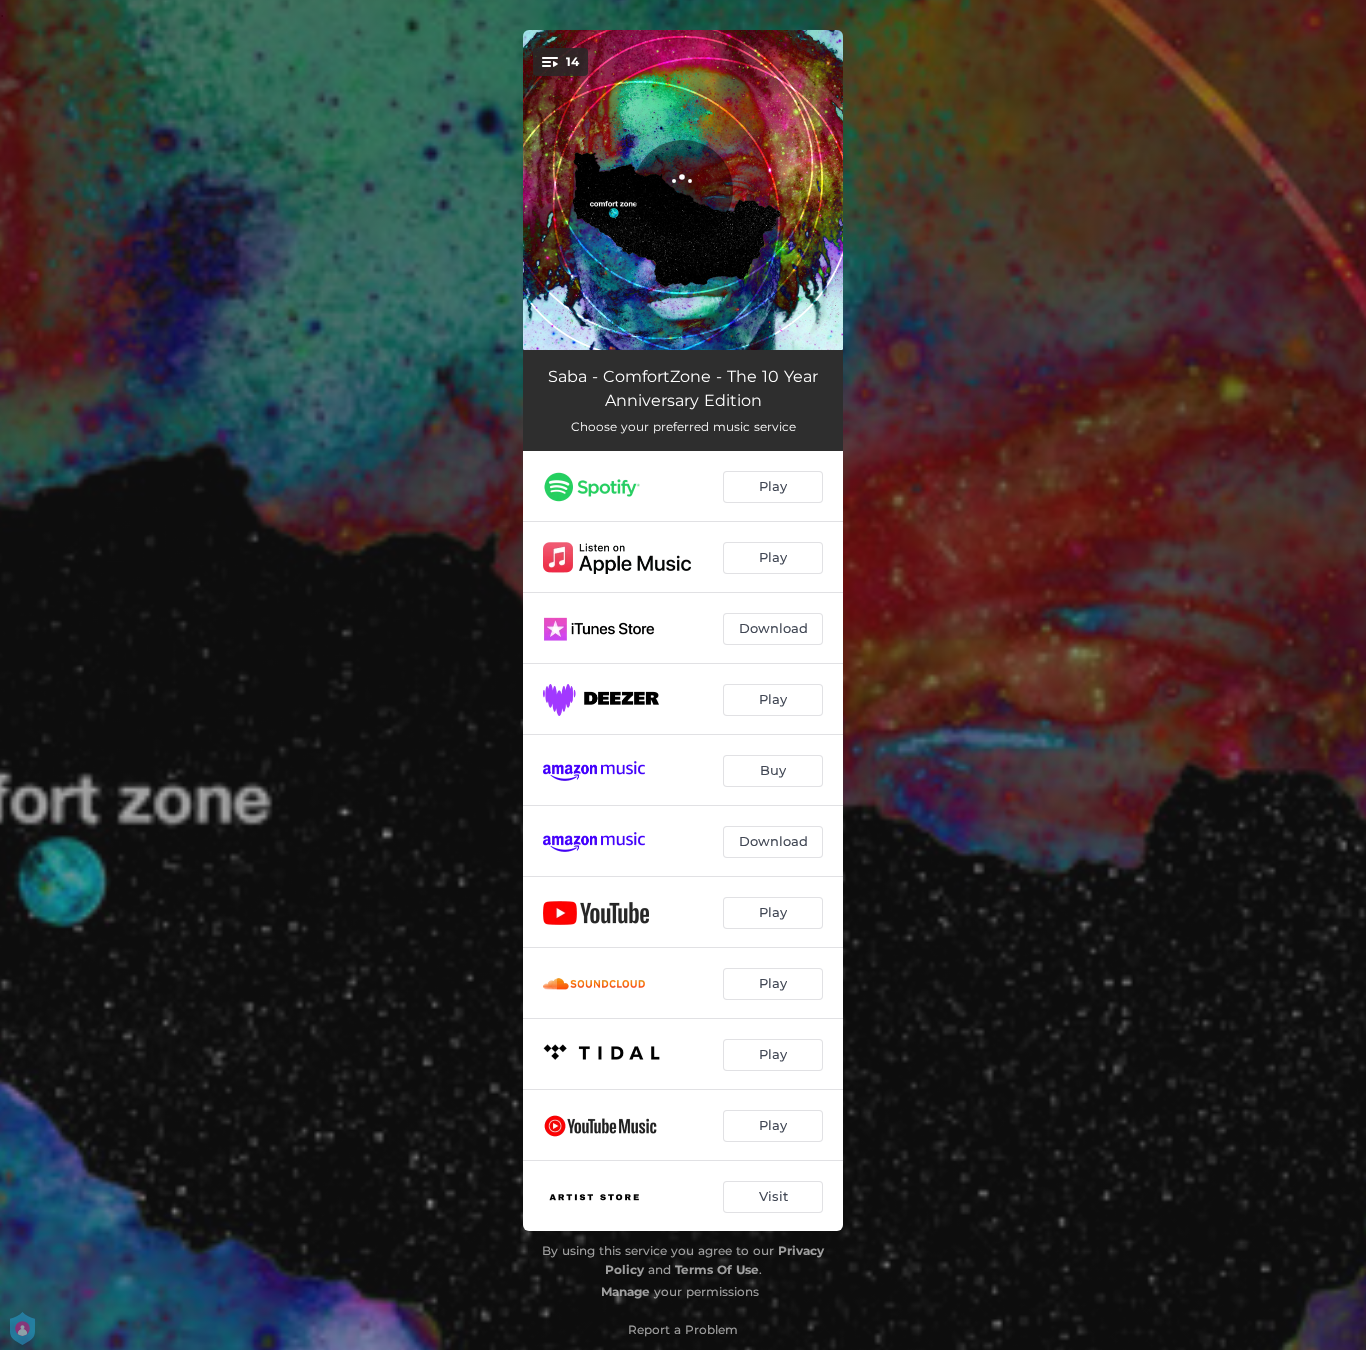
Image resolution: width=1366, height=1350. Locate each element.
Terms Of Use (717, 1269)
